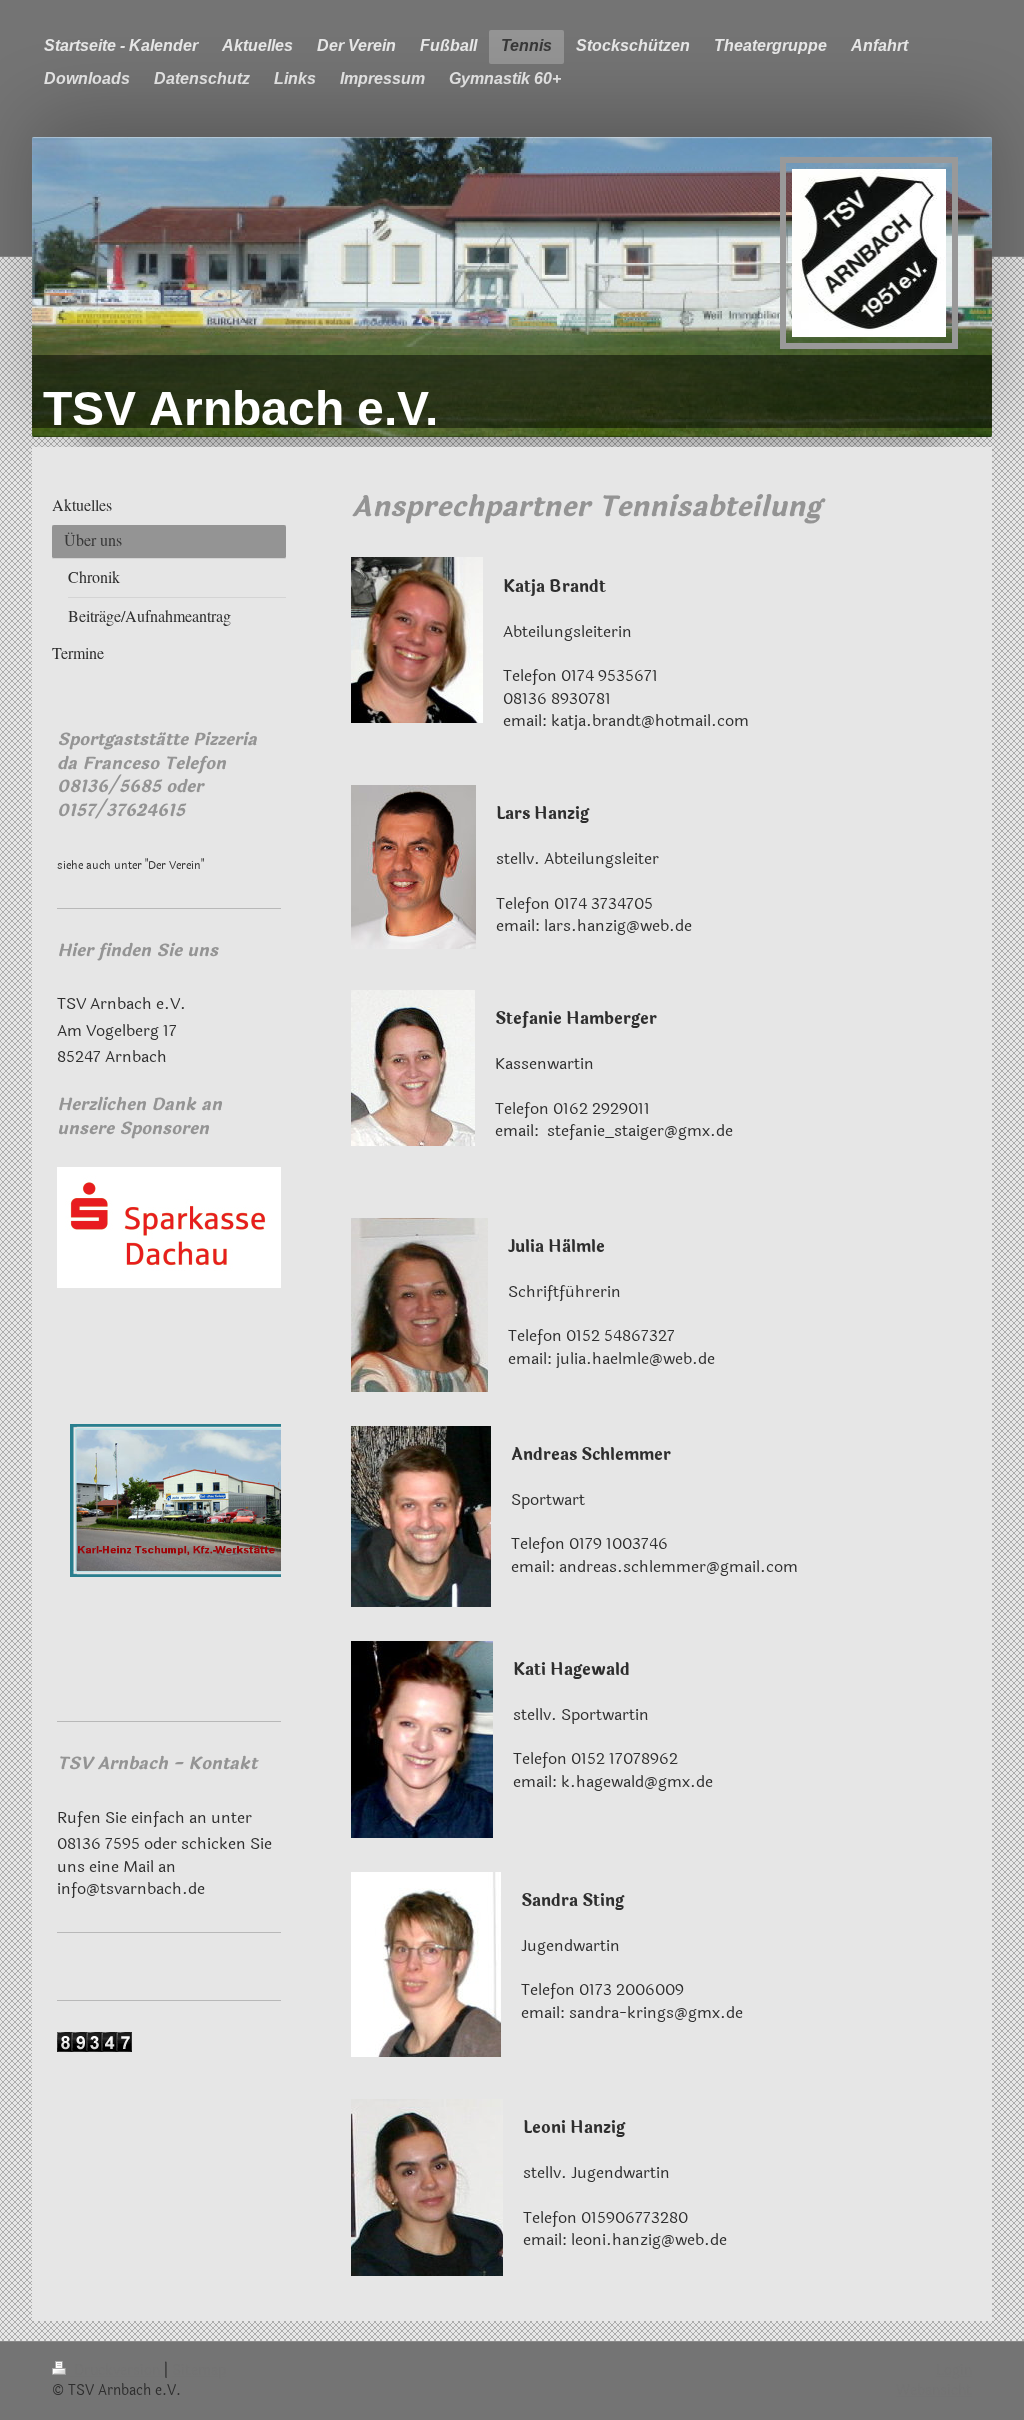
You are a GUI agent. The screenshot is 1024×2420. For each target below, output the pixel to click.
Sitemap (199, 2370)
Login (954, 2370)
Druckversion (117, 2370)
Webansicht (934, 2390)
